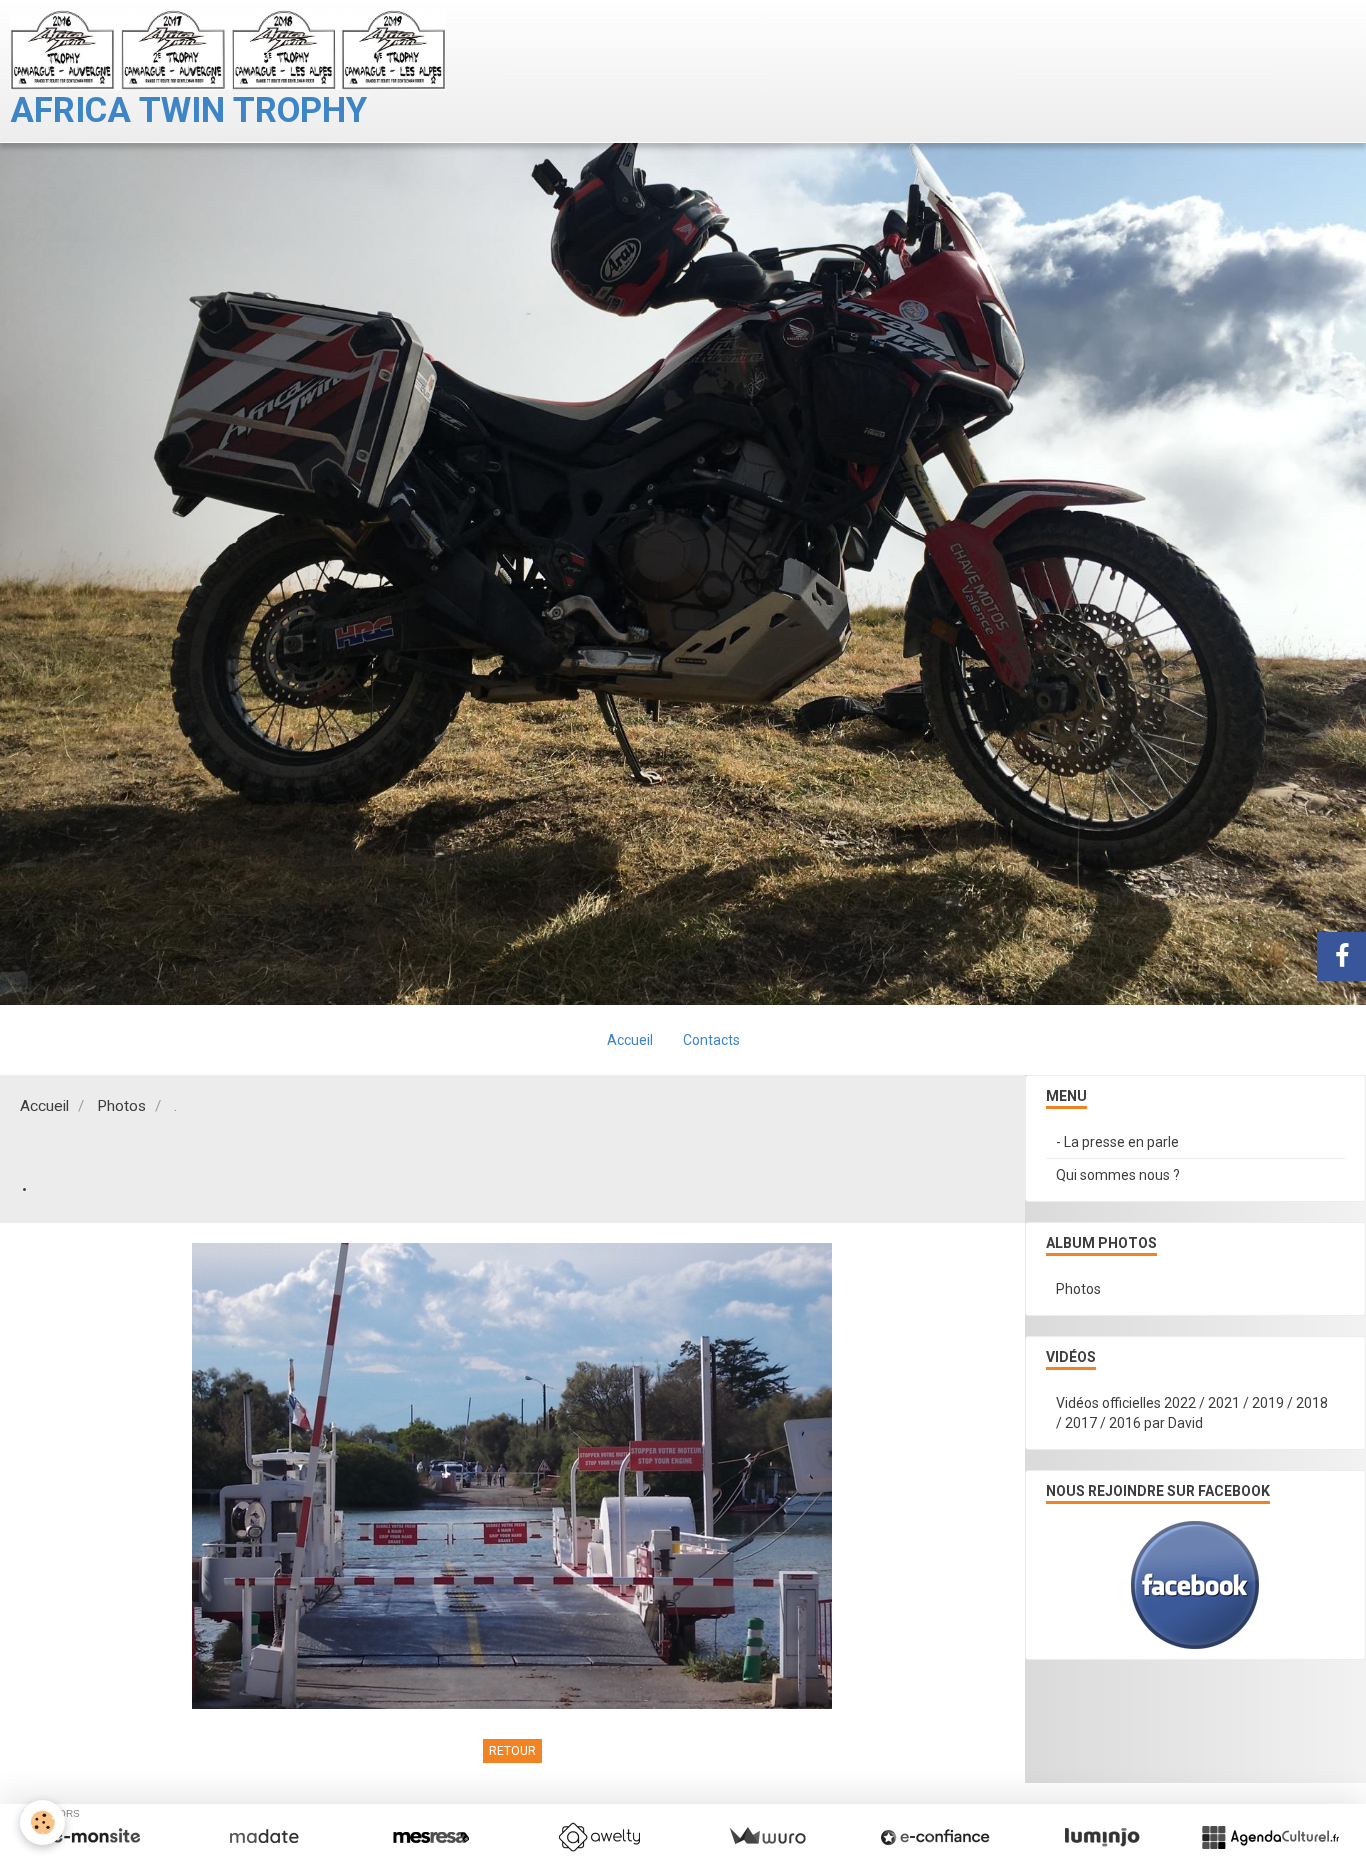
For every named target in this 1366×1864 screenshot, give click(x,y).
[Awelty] (599, 1837)
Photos (121, 1106)
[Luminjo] (1102, 1837)
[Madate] (264, 1837)
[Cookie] (42, 1822)
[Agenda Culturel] (1270, 1837)
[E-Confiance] (935, 1837)
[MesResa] (431, 1837)
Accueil (630, 1040)
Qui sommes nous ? (1118, 1175)
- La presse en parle (1117, 1142)
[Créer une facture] (767, 1837)
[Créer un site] (96, 1837)
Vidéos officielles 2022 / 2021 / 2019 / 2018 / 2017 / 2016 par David (1192, 1413)
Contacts (711, 1040)
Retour (512, 1751)
